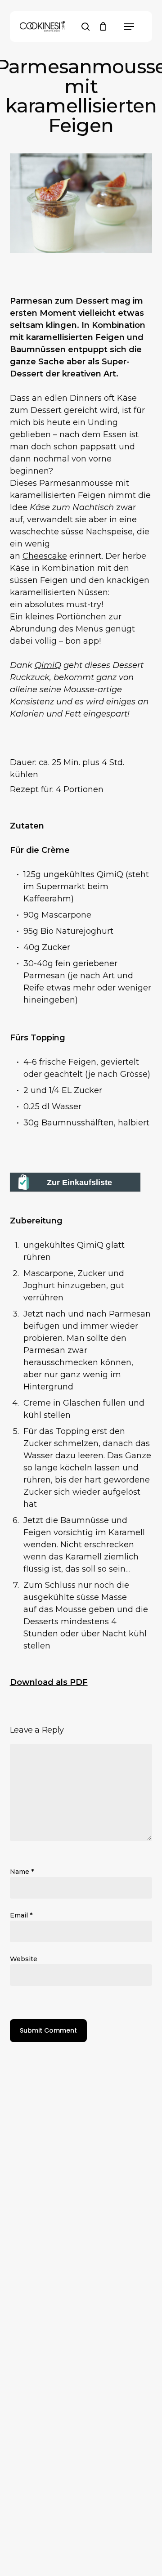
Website (24, 1959)
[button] (129, 27)
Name (22, 1872)
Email (21, 1915)
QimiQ (48, 665)
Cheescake (45, 556)
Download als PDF (49, 1682)
